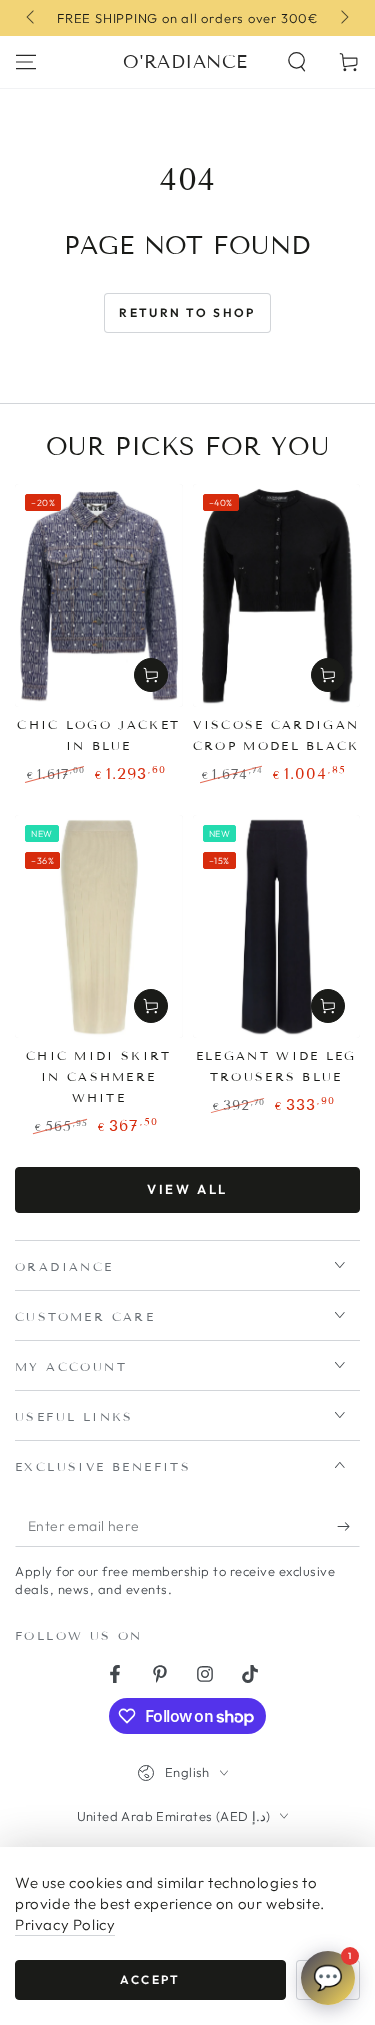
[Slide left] (32, 18)
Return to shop (187, 312)
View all (187, 1189)
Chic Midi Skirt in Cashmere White (99, 1076)
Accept (150, 1979)
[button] (297, 62)
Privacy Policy (65, 1924)
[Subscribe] (348, 1527)
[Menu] (26, 62)
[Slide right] (343, 18)
